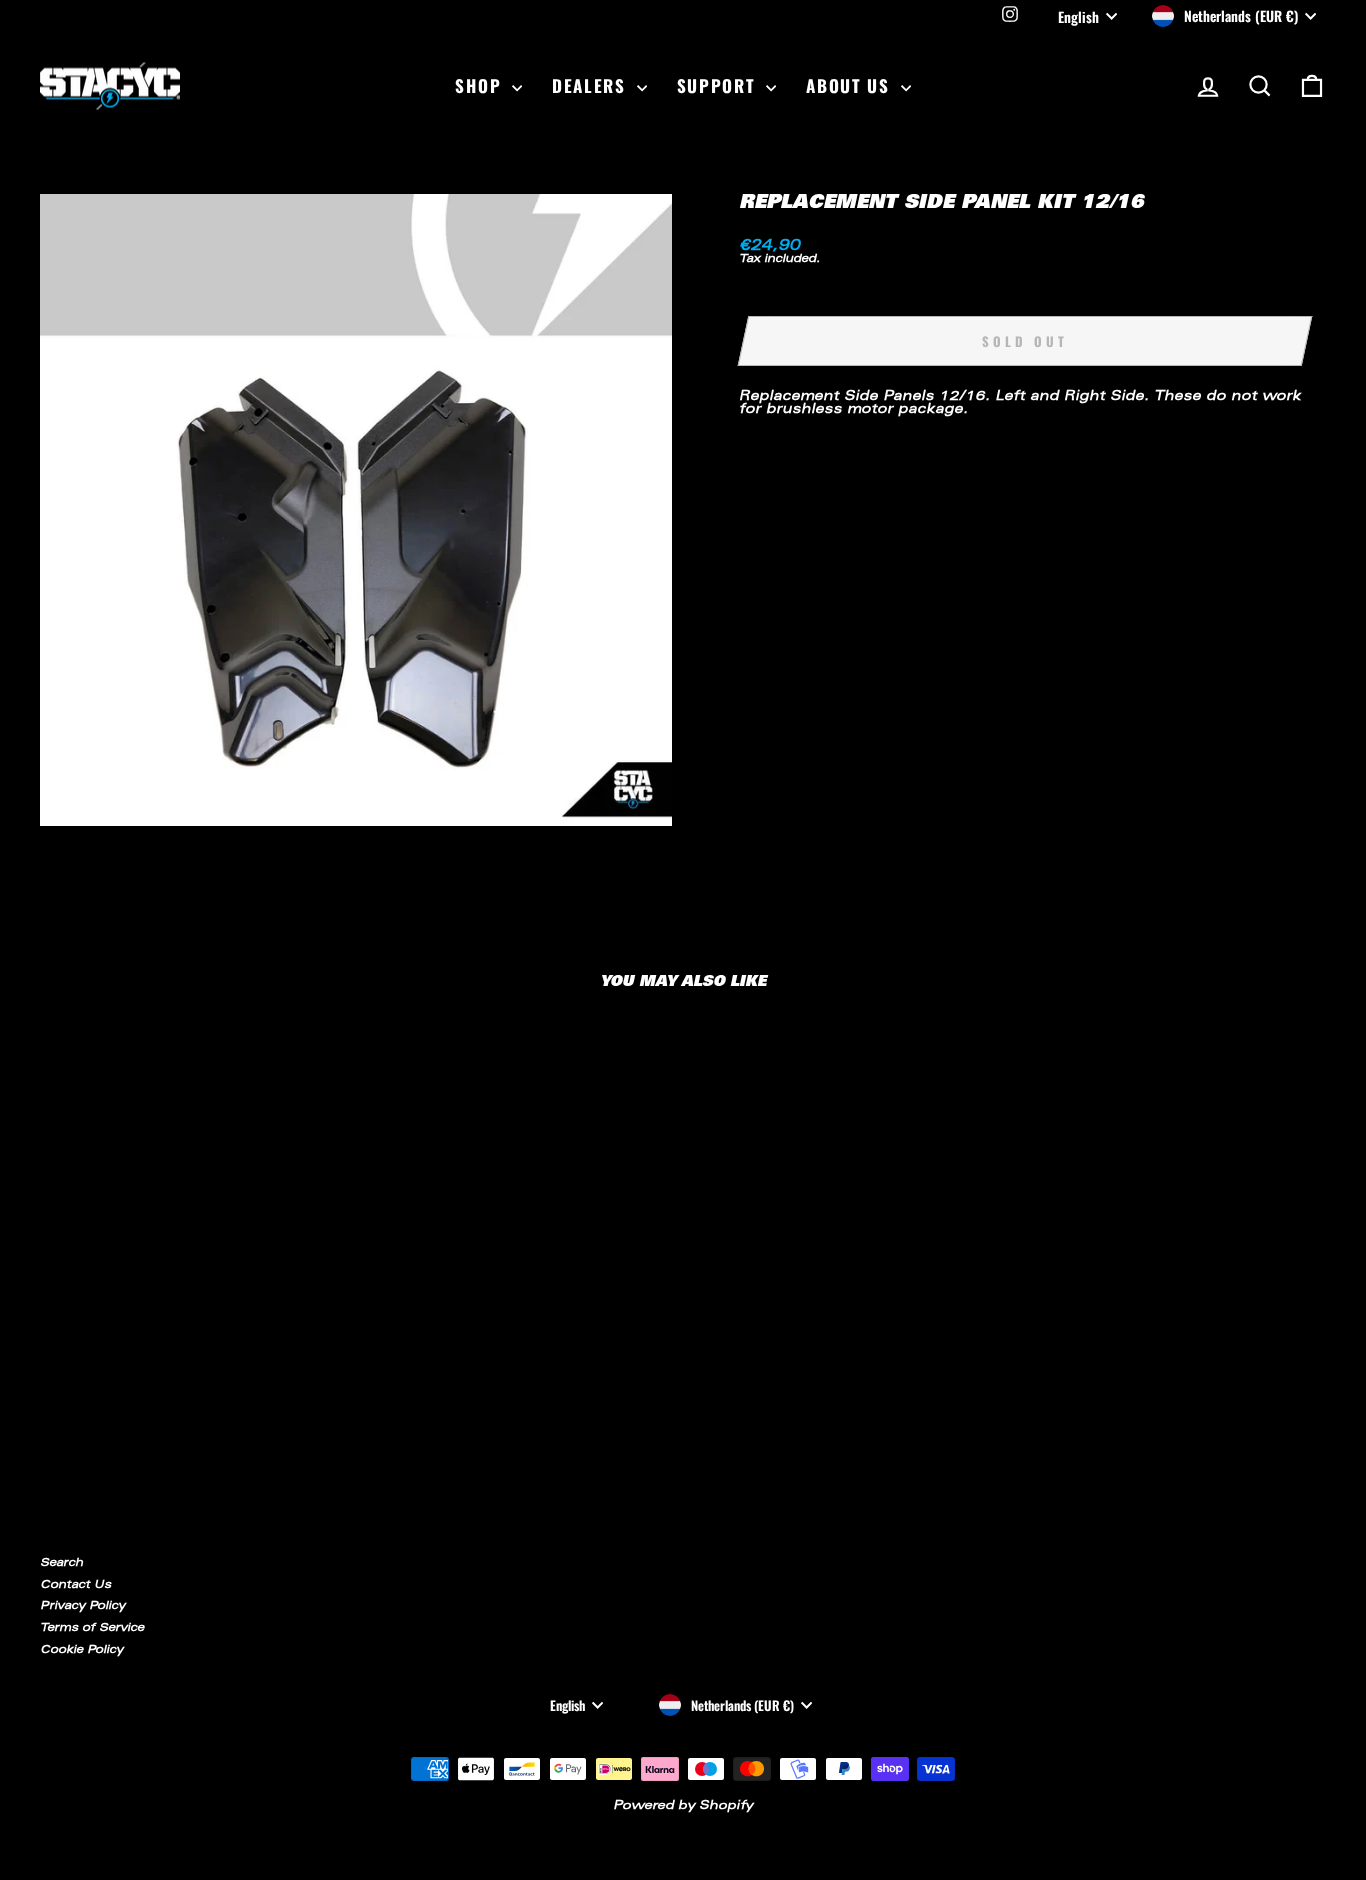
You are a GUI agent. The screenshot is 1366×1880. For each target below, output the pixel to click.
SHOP (481, 85)
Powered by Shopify (683, 1806)
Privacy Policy (82, 1606)
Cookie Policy (81, 1650)
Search (61, 1563)
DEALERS (592, 85)
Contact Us (75, 1585)
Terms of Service (92, 1628)
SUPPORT (719, 85)
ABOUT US (850, 85)
